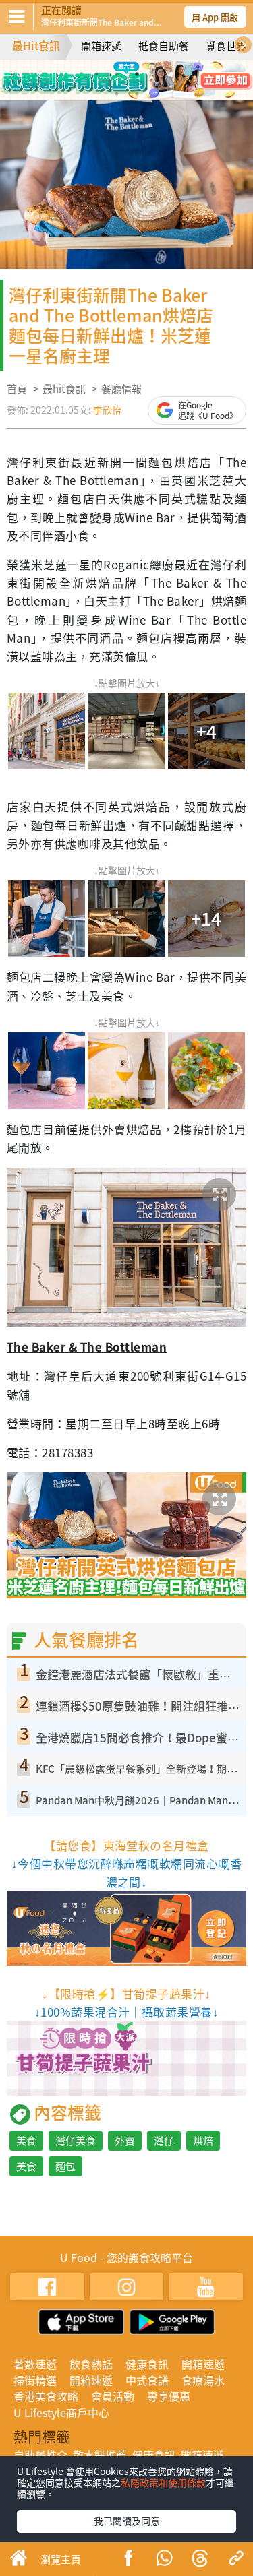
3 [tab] (137, 74)
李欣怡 (107, 410)
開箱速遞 (101, 46)
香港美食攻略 (46, 2396)
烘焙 (203, 2141)
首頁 (17, 389)
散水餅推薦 (100, 2455)
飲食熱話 (91, 2364)
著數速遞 (35, 2364)
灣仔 (164, 2141)
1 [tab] (96, 74)
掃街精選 (35, 2380)
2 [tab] (117, 74)
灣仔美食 (76, 2141)
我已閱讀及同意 (127, 2521)
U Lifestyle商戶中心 (61, 2412)
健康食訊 (147, 2364)
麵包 (65, 2166)
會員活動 (113, 2396)
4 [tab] (157, 74)
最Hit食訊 (36, 45)
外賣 (125, 2141)
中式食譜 (147, 2380)
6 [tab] (137, 94)
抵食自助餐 (164, 46)
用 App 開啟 (215, 17)
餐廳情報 (121, 389)
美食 (26, 2141)
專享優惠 (169, 2396)
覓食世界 (226, 46)
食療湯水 (203, 2380)
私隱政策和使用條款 (163, 2482)
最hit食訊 (64, 389)
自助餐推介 (40, 2455)
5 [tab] (117, 94)
